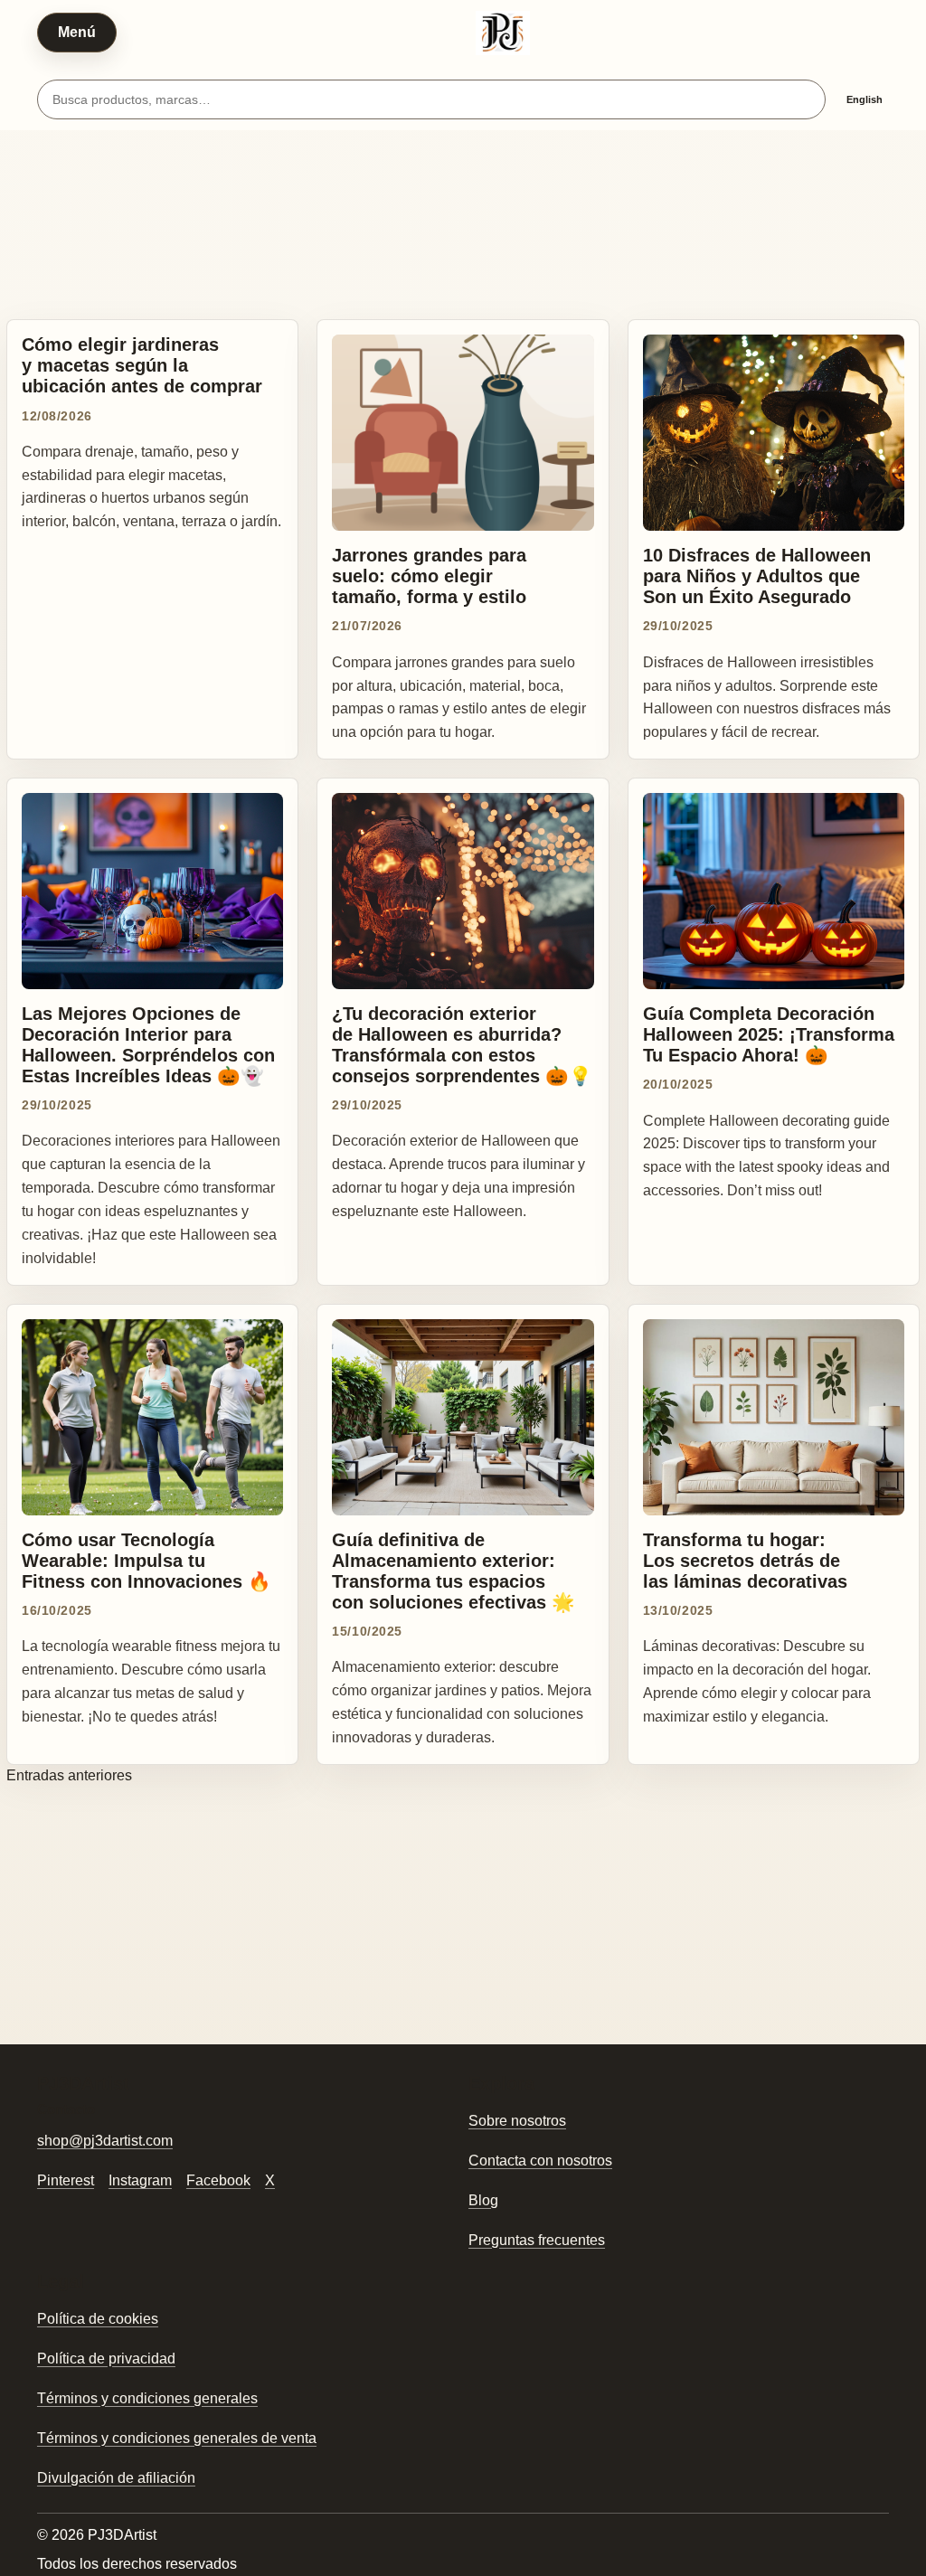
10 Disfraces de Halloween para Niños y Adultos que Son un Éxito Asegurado (757, 576)
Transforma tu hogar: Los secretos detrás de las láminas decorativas (745, 1560)
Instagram (140, 2180)
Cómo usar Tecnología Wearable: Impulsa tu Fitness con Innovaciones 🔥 (146, 1560)
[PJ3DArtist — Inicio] (503, 33)
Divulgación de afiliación (116, 2478)
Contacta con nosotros (540, 2161)
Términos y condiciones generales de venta (177, 2438)
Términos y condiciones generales (147, 2398)
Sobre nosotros (517, 2121)
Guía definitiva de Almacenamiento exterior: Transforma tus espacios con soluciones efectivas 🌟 (454, 1571)
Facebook (218, 2180)
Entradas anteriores (69, 1775)
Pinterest (66, 2180)
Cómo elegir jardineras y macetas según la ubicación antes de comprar (142, 365)
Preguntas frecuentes (537, 2240)
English (865, 99)
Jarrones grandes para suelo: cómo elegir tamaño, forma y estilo (429, 576)
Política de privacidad (106, 2359)
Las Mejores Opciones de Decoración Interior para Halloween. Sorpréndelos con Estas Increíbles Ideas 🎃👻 (148, 1044)
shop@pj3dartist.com (105, 2141)
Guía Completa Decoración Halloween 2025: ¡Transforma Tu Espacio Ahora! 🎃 (769, 1034)
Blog (483, 2200)
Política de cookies (98, 2319)
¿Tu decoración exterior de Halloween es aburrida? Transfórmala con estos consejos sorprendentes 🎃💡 (462, 1044)
